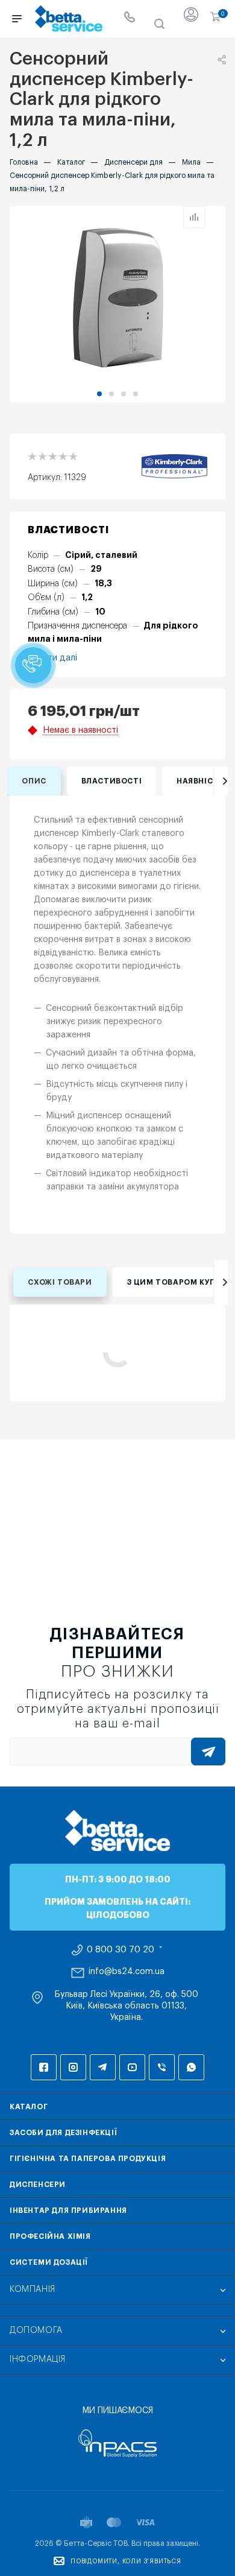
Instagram (73, 2067)
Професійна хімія (50, 2236)
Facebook (44, 2067)
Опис (34, 781)
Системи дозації (49, 2262)
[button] (99, 394)
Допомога (36, 2331)
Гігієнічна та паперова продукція (88, 2159)
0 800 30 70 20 (121, 1950)
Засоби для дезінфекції (63, 2133)
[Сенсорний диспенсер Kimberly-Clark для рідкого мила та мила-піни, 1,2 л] (117, 297)
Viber (162, 2067)
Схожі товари (60, 1282)
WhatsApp (191, 2067)
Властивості (112, 781)
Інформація (38, 2359)
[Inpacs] (117, 2443)
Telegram (103, 2067)
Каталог (29, 2107)
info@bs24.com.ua (127, 1972)
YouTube (132, 2067)
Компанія (33, 2290)
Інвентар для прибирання (68, 2210)
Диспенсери (38, 2185)
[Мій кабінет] (191, 19)
